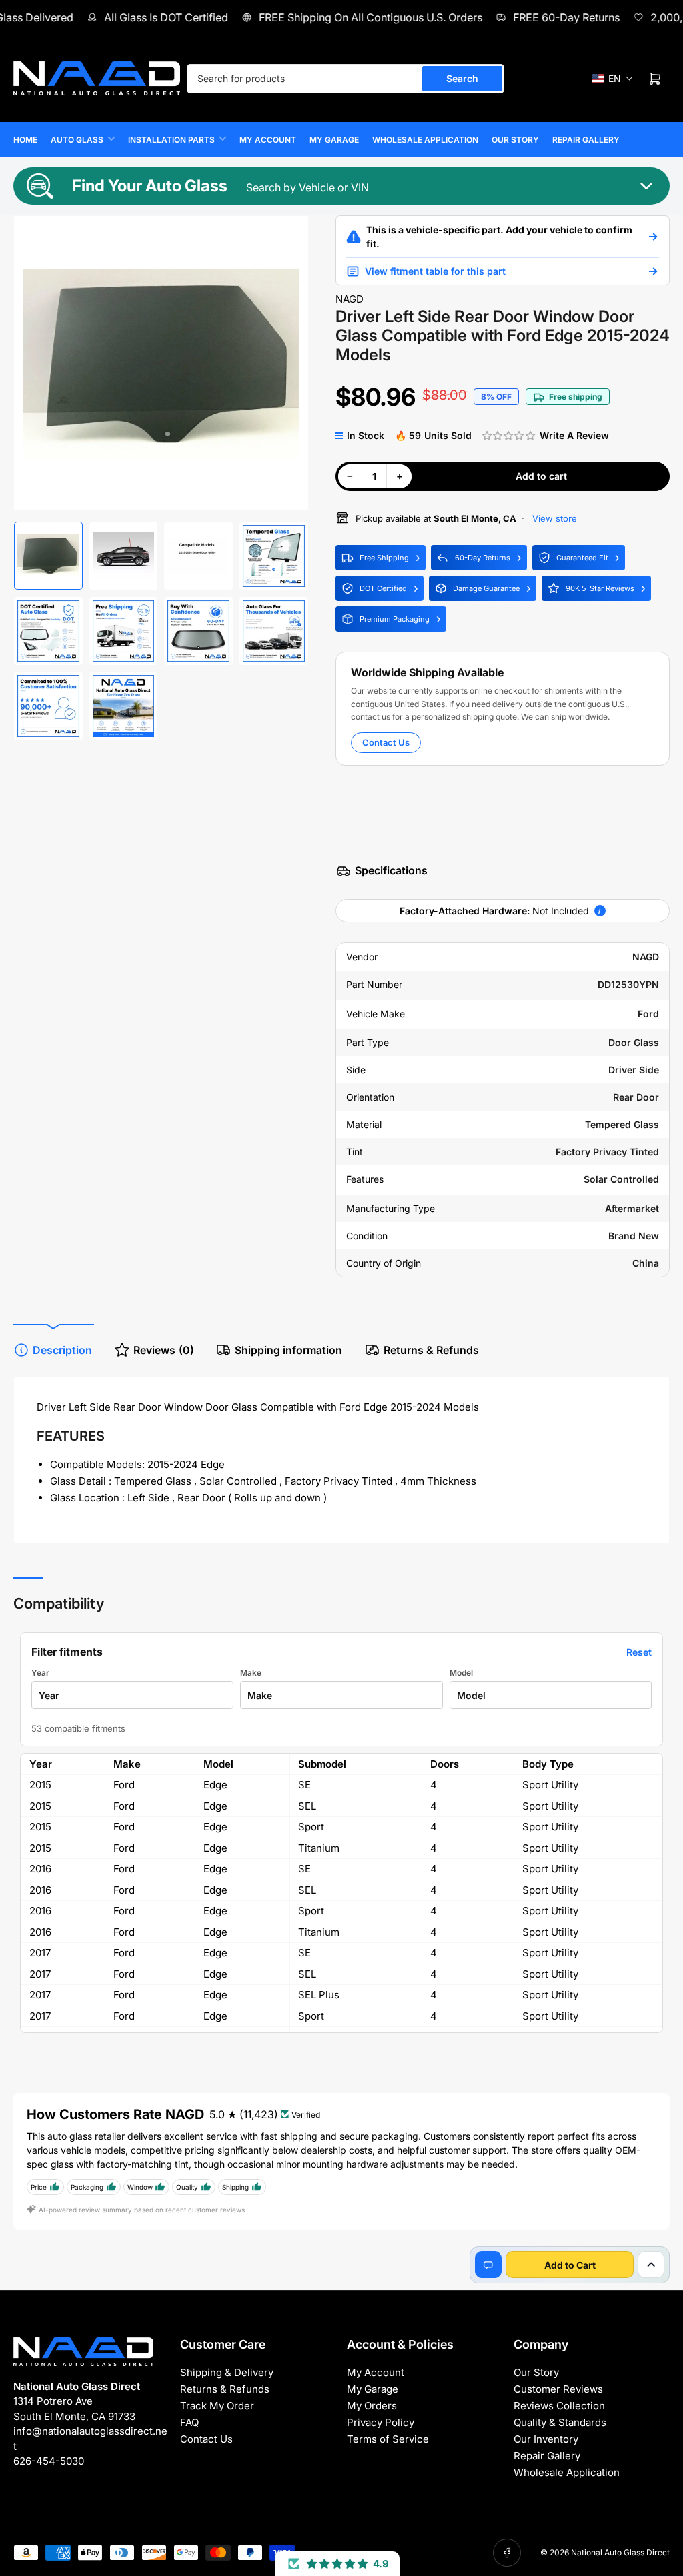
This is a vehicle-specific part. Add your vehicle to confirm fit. (499, 237)
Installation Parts (171, 140)
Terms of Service (388, 2439)
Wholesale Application (425, 140)
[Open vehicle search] (653, 237)
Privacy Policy (381, 2422)
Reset (639, 1652)
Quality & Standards (560, 2422)
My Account (268, 140)
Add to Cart (570, 2265)
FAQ (189, 2422)
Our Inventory (546, 2439)
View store (553, 518)
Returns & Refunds (431, 1350)
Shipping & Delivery (227, 2372)
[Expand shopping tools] (651, 2265)
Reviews (164, 1350)
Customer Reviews (558, 2389)
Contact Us (386, 742)
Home (25, 140)
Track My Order (217, 2406)
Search (462, 78)
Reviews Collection (559, 2406)
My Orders (372, 2406)
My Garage (334, 140)
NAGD (350, 299)
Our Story (515, 140)
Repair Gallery (586, 140)
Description (62, 1350)
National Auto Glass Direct (620, 2552)
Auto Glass (77, 140)
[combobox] (346, 79)
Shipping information (288, 1350)
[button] (613, 78)
